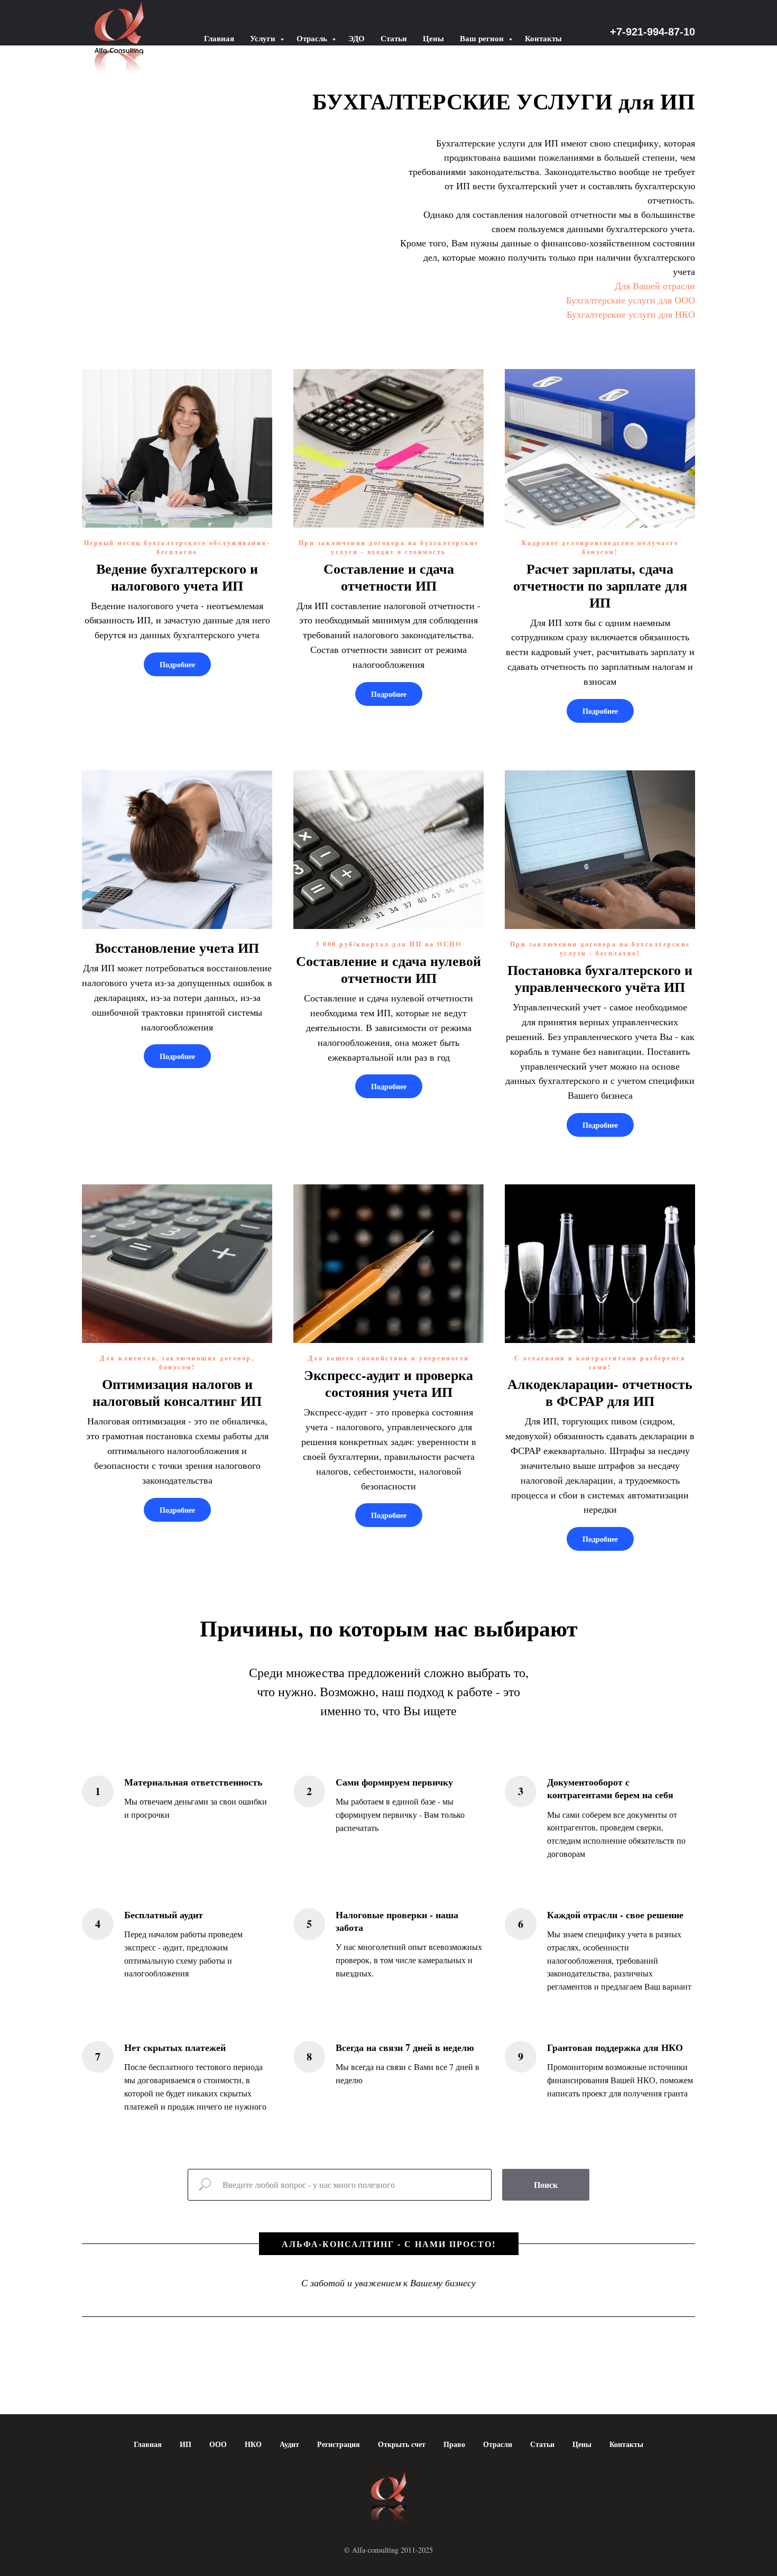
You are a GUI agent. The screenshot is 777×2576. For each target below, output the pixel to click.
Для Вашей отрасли (655, 286)
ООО (218, 2444)
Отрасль (313, 38)
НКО (253, 2444)
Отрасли (498, 2444)
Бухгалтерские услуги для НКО (631, 314)
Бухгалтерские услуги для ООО (631, 300)
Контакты (543, 38)
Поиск (546, 2184)
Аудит (289, 2444)
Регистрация (339, 2444)
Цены (433, 38)
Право (454, 2444)
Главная (219, 38)
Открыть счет (402, 2444)
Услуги (264, 38)
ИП (186, 2444)
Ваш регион (483, 38)
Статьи (394, 38)
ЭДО (357, 38)
